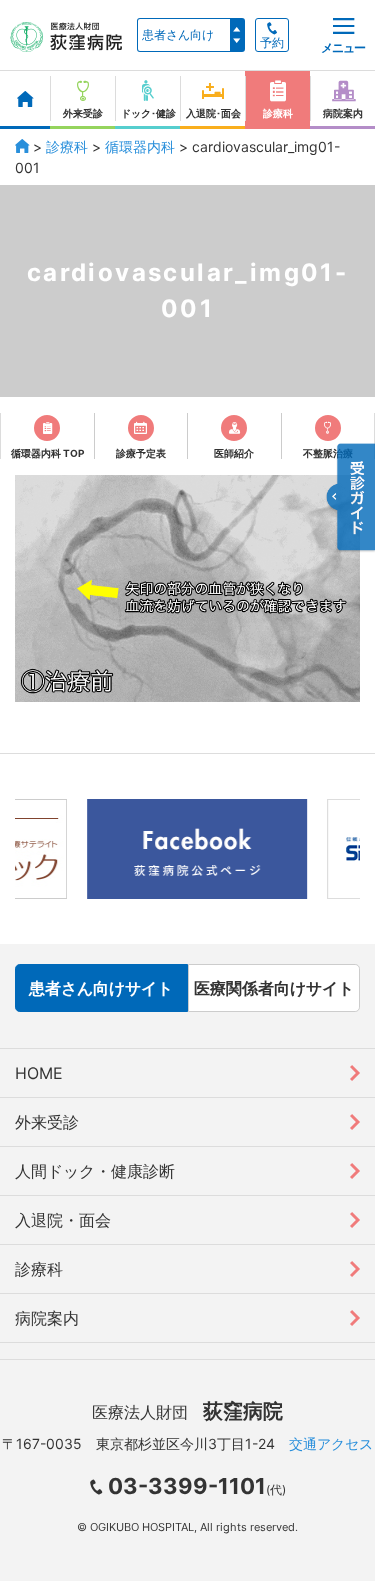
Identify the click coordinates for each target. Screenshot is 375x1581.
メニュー (343, 47)
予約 (272, 43)
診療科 (67, 146)
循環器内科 (140, 146)
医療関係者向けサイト (274, 988)
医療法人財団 (187, 1412)
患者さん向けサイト (101, 988)
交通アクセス (331, 1443)
